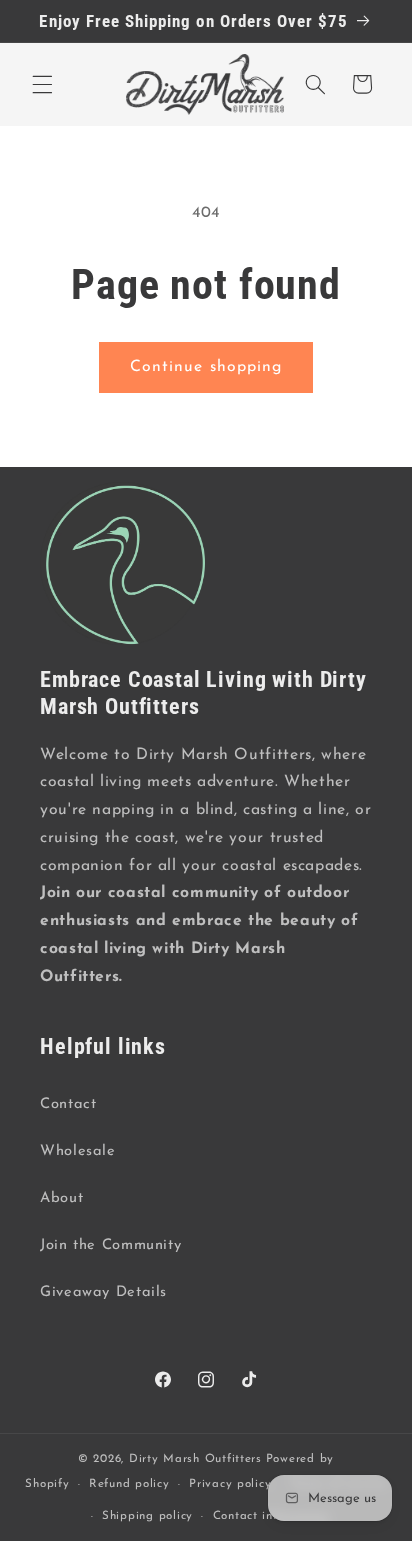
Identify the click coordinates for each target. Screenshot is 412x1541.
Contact (68, 1104)
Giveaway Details (103, 1292)
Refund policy (129, 1484)
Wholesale (78, 1151)
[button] (42, 84)
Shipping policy (147, 1516)
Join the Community (110, 1245)
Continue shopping (206, 367)
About (61, 1198)
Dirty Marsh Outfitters (195, 1459)
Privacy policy (230, 1484)
